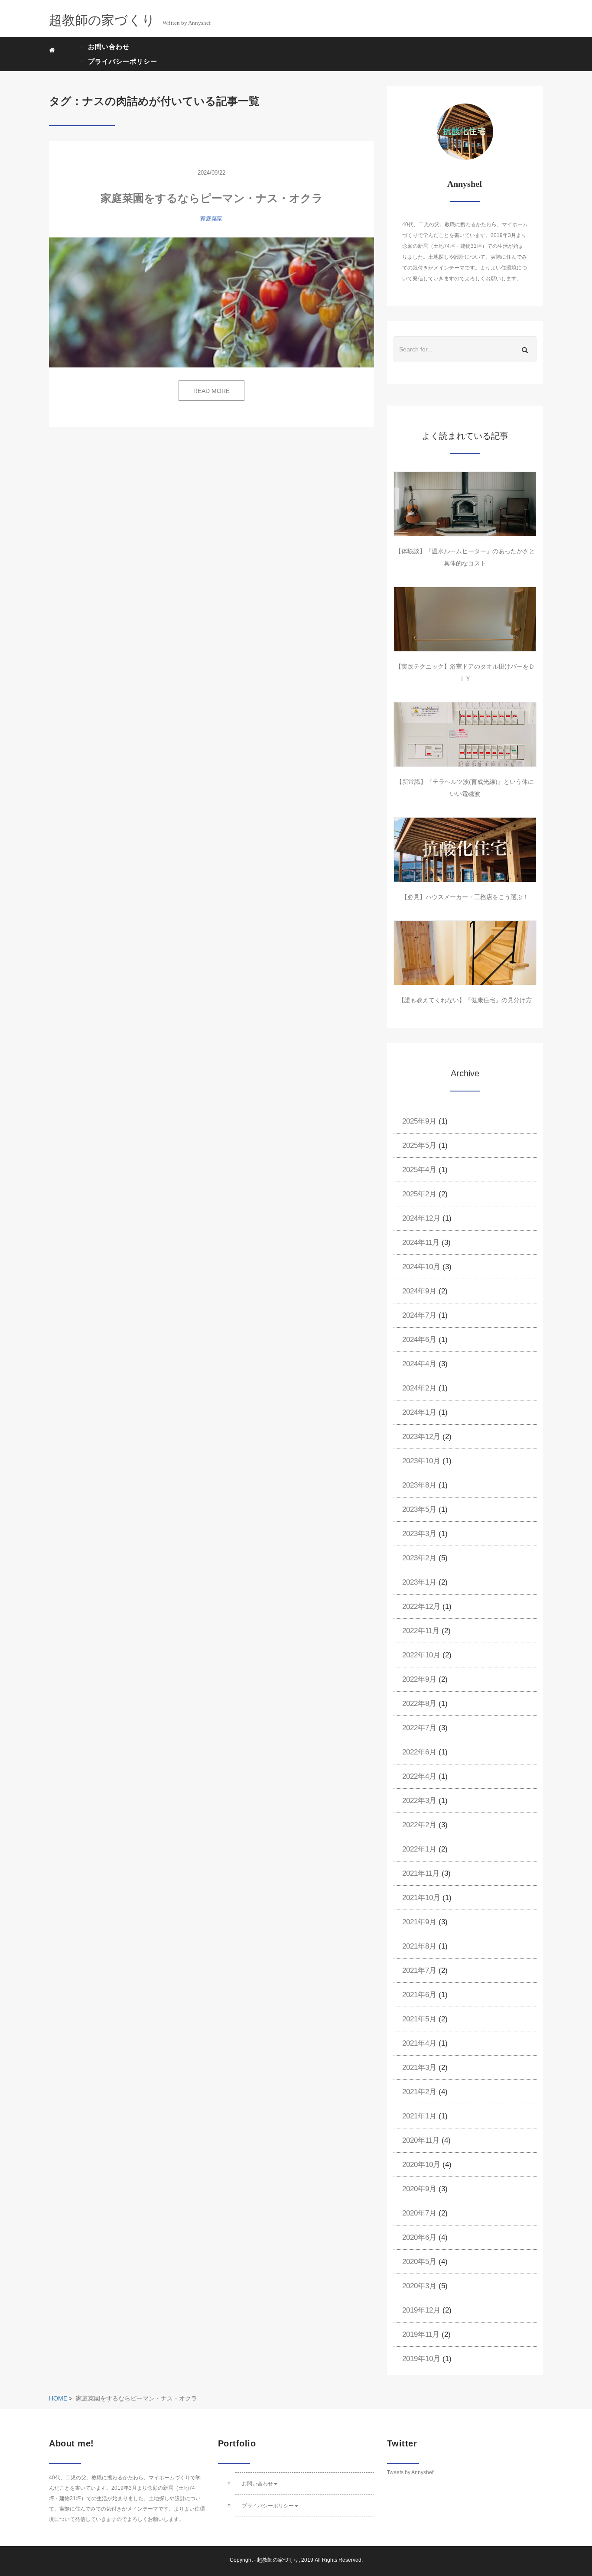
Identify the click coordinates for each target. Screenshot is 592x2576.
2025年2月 (419, 1194)
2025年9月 (419, 1121)
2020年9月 (419, 2189)
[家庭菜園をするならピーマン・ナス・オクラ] (211, 302)
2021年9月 (419, 1922)
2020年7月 (419, 2213)
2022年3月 (419, 1801)
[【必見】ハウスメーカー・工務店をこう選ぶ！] (465, 850)
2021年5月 (419, 2019)
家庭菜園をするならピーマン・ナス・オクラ (212, 198)
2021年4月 (419, 2043)
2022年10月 (421, 1655)
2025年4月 (419, 1170)
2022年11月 (421, 1631)
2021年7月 (419, 1970)
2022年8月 (419, 1704)
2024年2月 (419, 1388)
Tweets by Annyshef (410, 2472)
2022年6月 (419, 1752)
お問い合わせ (109, 47)
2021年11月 (421, 1873)
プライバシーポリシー (123, 61)
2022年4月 (419, 1776)
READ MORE (211, 391)
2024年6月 (419, 1340)
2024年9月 (419, 1291)
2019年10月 (421, 2359)
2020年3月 (419, 2286)
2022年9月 (419, 1679)
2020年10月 (421, 2165)
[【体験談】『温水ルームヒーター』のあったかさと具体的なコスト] (465, 504)
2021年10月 (421, 1898)
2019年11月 (421, 2334)
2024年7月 (419, 1315)
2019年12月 (421, 2310)
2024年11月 (421, 1243)
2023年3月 (419, 1534)
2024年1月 (419, 1412)
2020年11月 (421, 2140)
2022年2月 (419, 1825)
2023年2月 (419, 1558)
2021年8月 (419, 1946)
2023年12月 (421, 1437)
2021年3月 (419, 2068)
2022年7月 (419, 1728)
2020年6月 (419, 2237)
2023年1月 (419, 1582)
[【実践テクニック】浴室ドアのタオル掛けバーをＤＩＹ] (465, 619)
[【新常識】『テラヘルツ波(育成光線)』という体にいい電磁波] (465, 734)
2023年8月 (419, 1485)
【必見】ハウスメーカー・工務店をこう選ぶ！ (465, 897)
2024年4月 (419, 1364)
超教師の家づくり (278, 2560)
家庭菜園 (211, 219)
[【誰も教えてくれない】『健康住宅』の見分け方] (465, 953)
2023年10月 (421, 1461)
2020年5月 (419, 2262)
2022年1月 (419, 1849)
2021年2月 (419, 2092)
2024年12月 (421, 1218)
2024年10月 (421, 1267)
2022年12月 (421, 1606)
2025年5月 (419, 1145)
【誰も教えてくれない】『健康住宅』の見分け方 (465, 1000)
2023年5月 (419, 1509)
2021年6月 (419, 1995)
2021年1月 (419, 2116)
